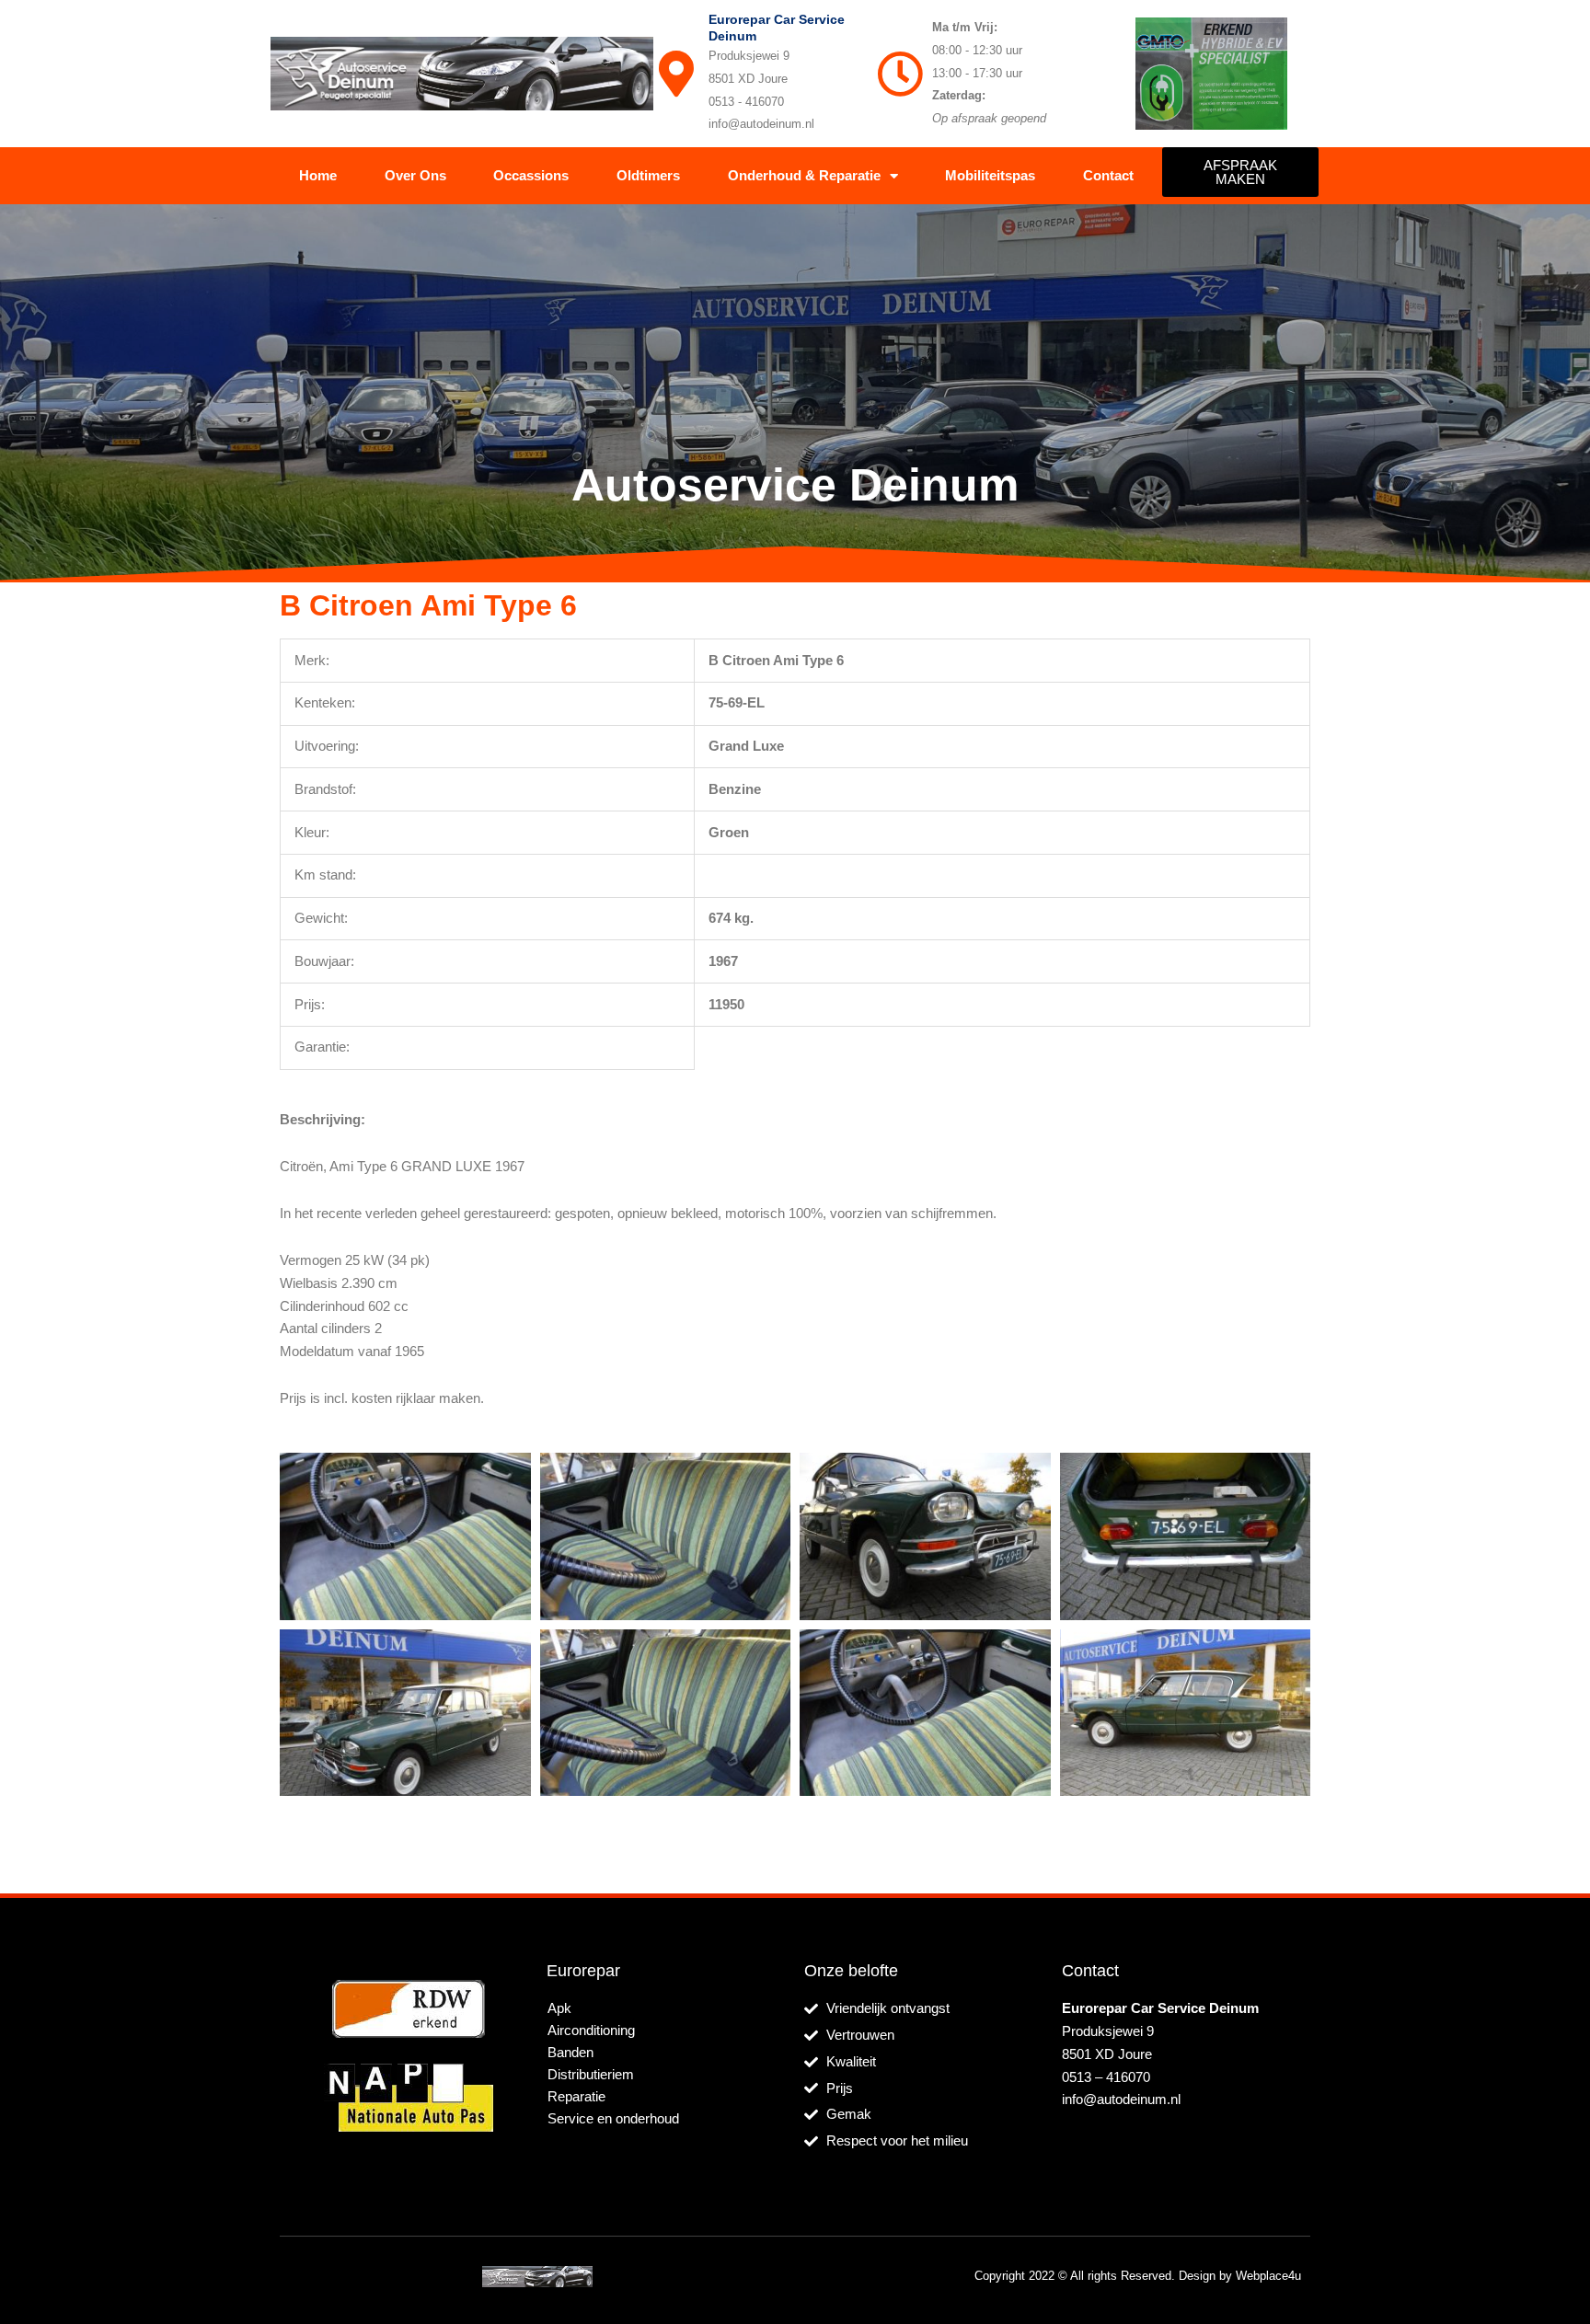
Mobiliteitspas (990, 175)
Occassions (531, 175)
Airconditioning (591, 2030)
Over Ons (415, 175)
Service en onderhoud (613, 2118)
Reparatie (576, 2096)
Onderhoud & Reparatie (804, 175)
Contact (1108, 175)
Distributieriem (591, 2074)
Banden (570, 2052)
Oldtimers (648, 175)
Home (318, 175)
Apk (559, 2008)
